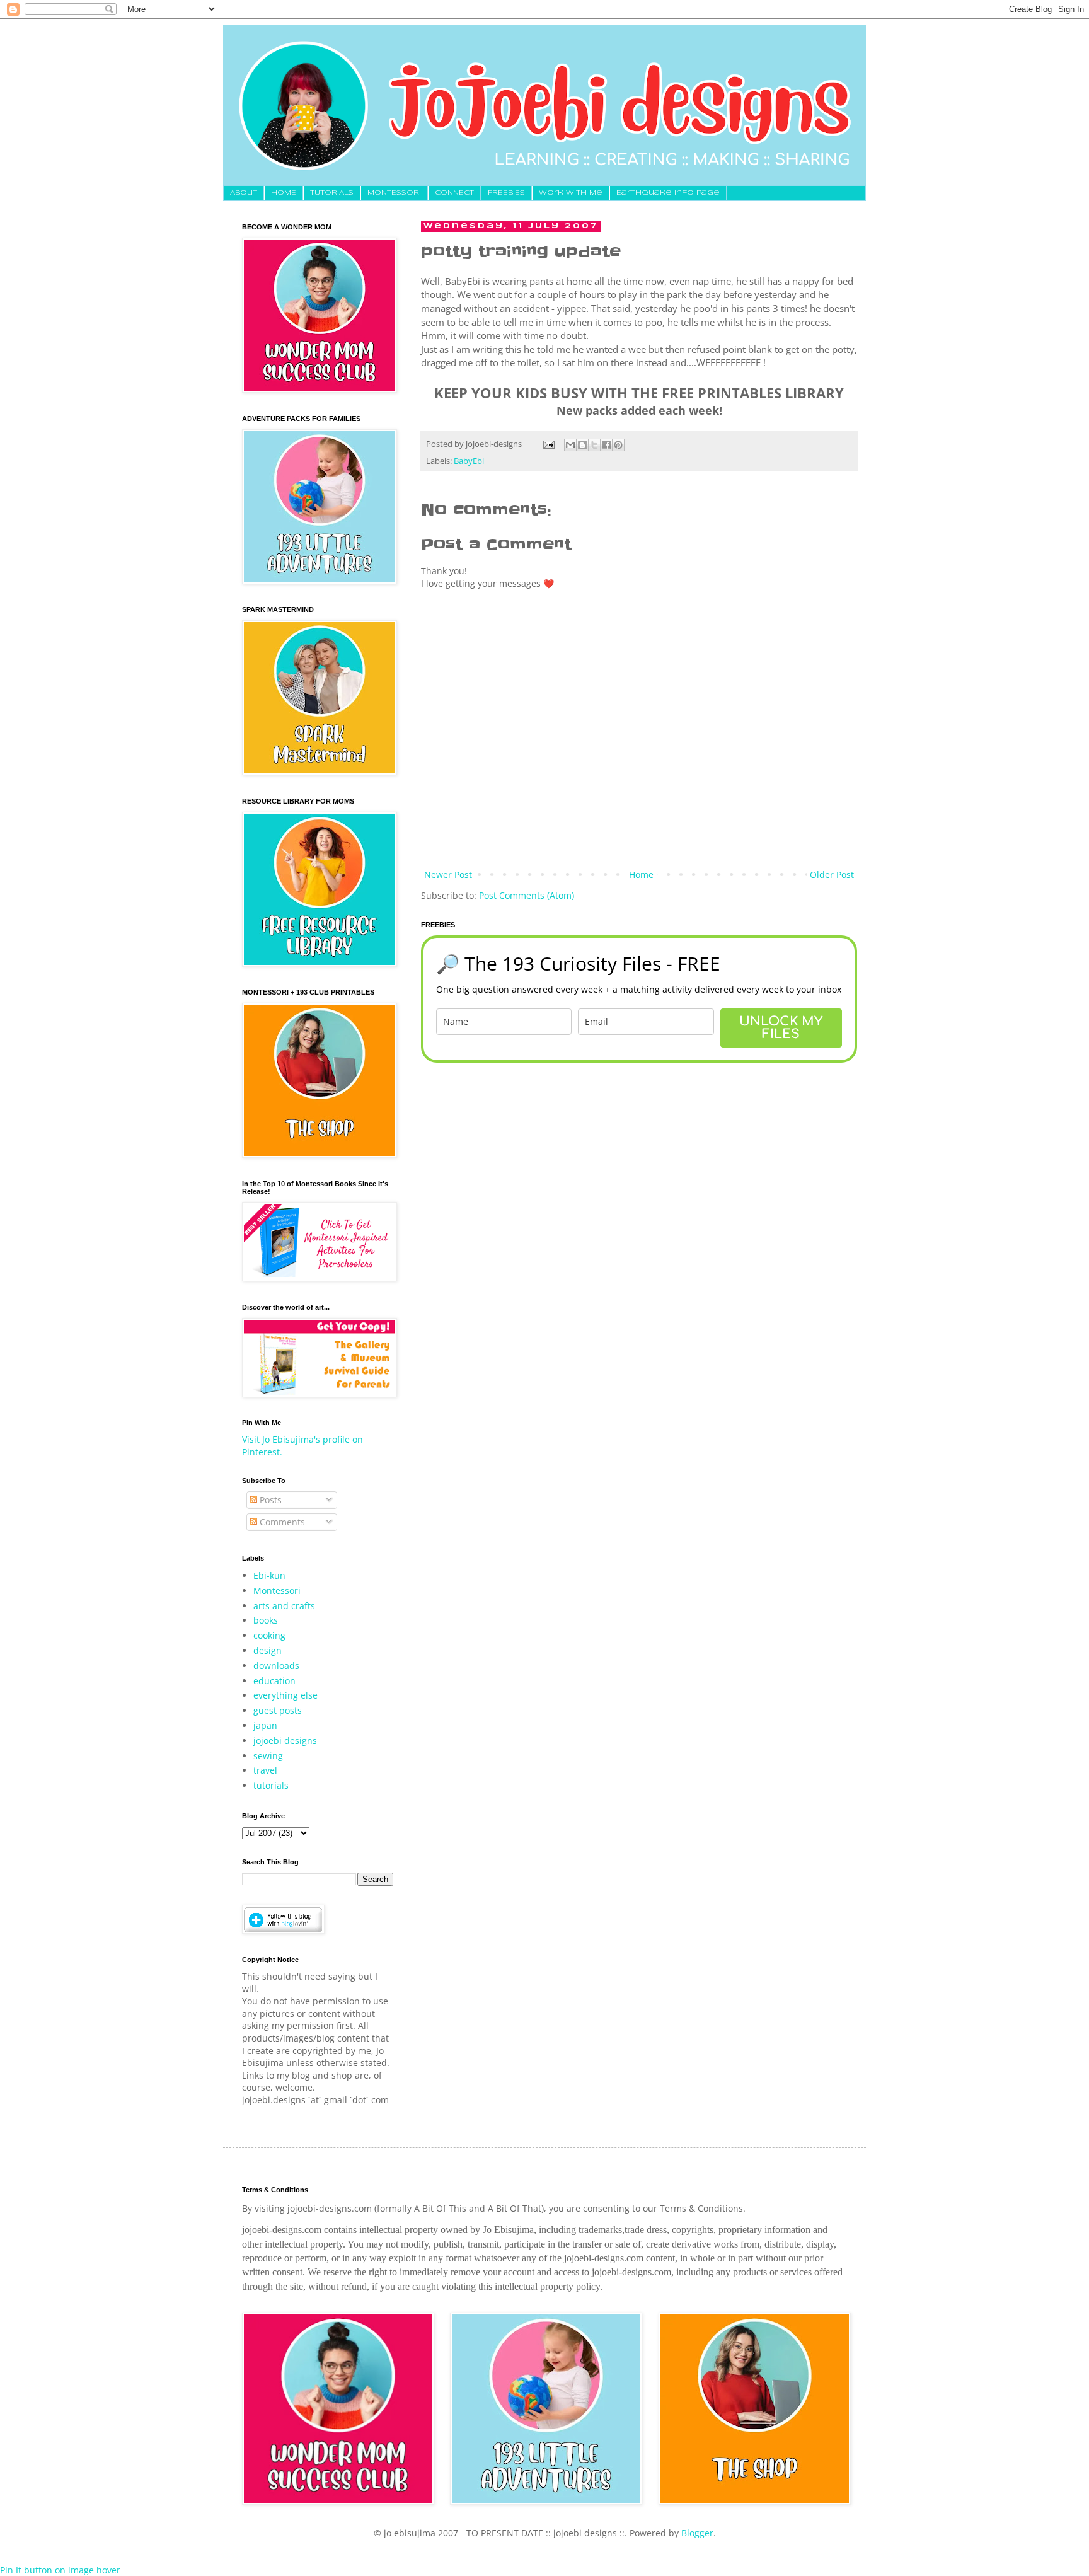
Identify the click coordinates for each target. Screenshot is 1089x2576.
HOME (284, 193)
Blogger (697, 2533)
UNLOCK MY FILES (781, 1028)
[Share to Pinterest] (618, 445)
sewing (268, 1756)
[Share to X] (594, 445)
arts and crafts (284, 1606)
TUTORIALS (332, 193)
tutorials (271, 1785)
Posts (269, 1500)
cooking (269, 1635)
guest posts (278, 1710)
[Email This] (570, 445)
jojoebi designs (285, 1741)
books (266, 1620)
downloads (276, 1666)
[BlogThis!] (582, 445)
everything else (285, 1695)
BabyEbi (469, 461)
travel (265, 1770)
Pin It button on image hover (60, 2570)
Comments (281, 1522)
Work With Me (571, 193)
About (244, 193)
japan (265, 1725)
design (268, 1650)
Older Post (832, 875)
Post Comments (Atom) (527, 895)
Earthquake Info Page (668, 193)
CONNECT (454, 193)
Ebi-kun (269, 1575)
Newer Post (448, 875)
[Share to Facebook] (606, 445)
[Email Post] (548, 444)
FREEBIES (506, 193)
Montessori (277, 1591)
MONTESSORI (394, 193)
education (274, 1681)
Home (641, 875)
